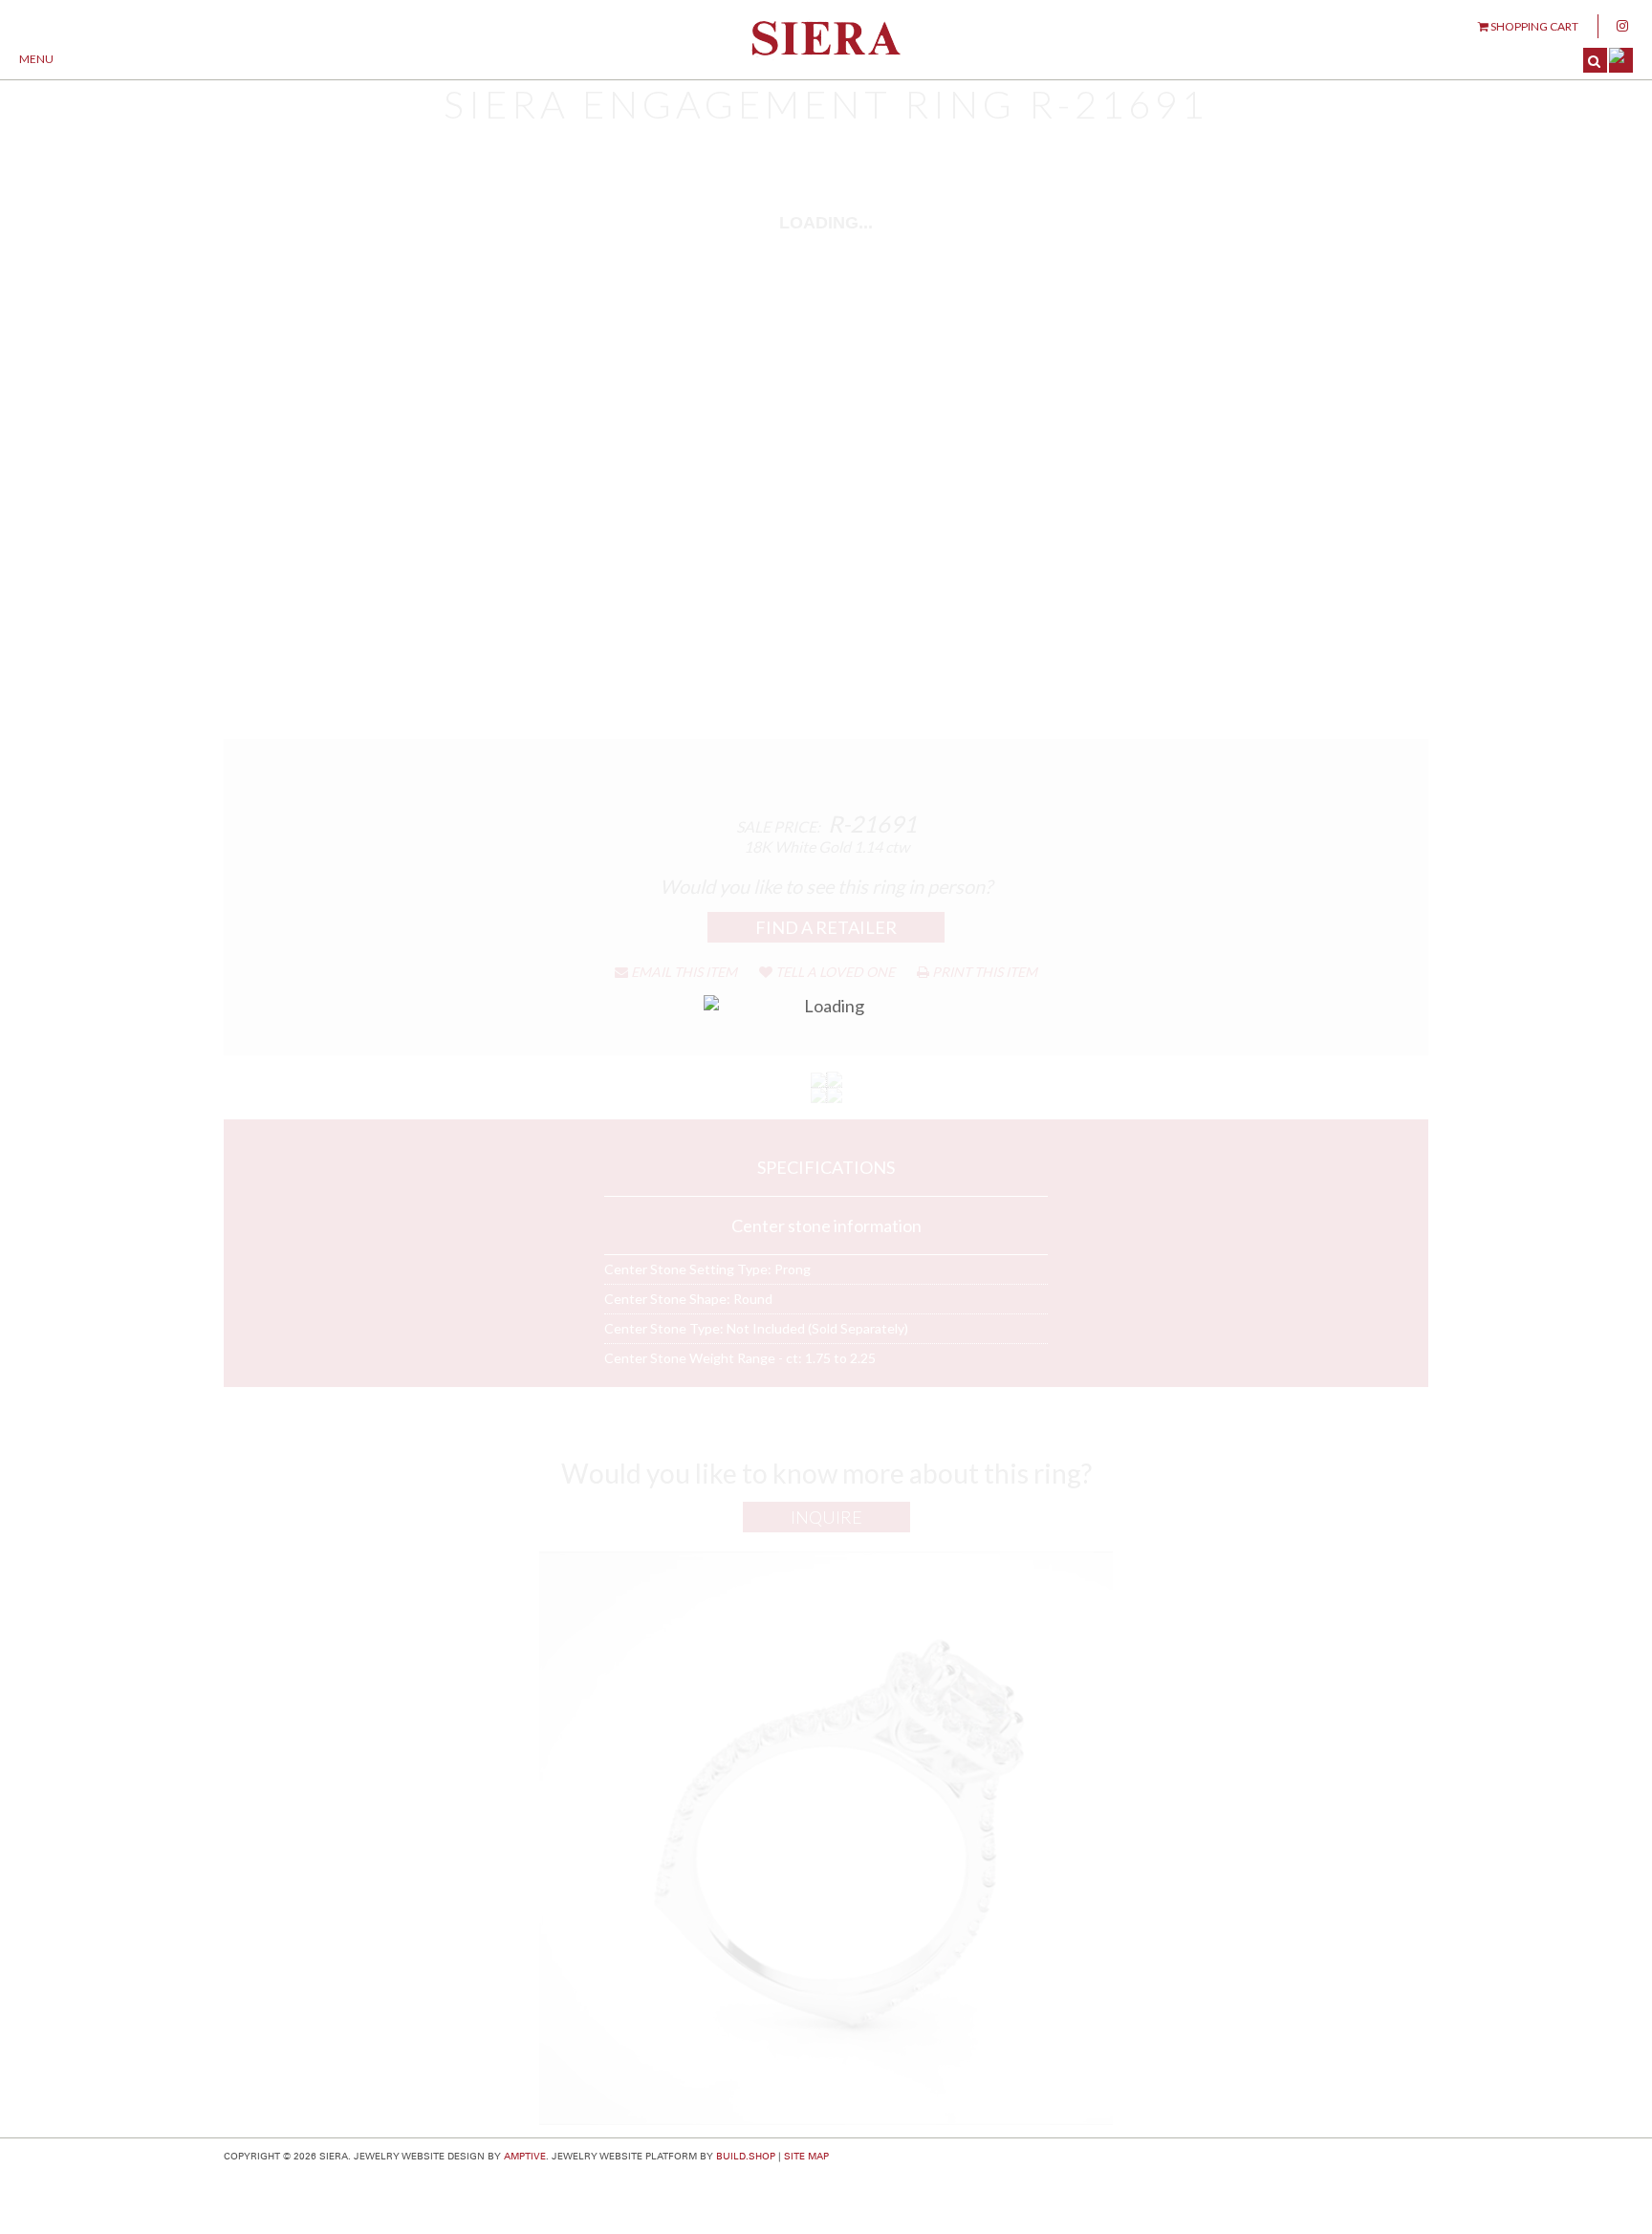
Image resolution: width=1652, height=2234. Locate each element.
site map (806, 2157)
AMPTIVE (525, 2157)
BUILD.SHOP (746, 2157)
